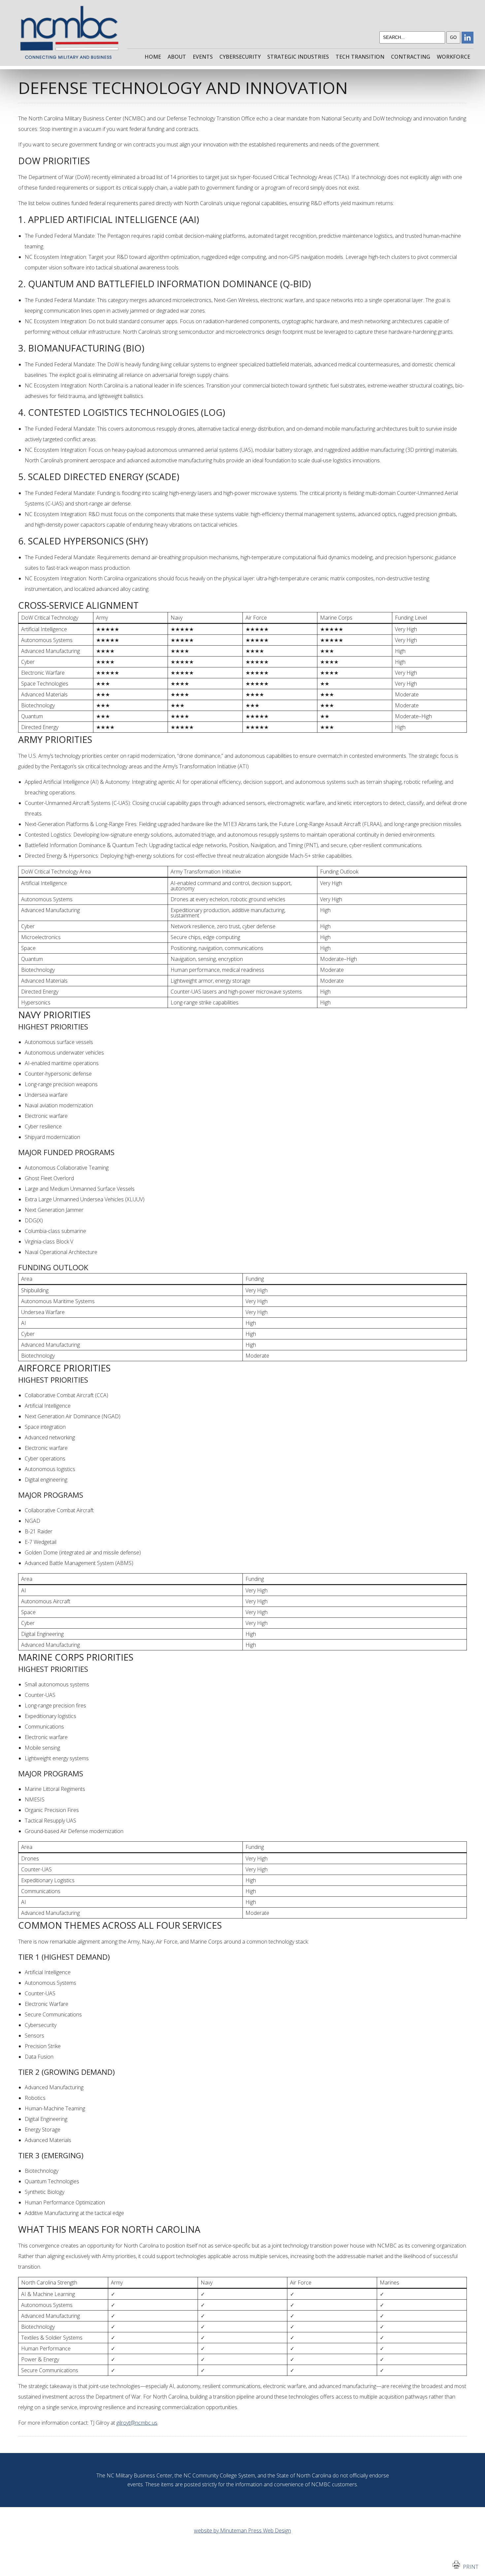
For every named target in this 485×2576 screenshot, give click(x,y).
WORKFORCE (453, 57)
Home (153, 57)
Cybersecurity (240, 57)
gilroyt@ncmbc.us (137, 2423)
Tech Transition (360, 57)
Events (203, 57)
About (177, 57)
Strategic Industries (298, 57)
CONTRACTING (411, 57)
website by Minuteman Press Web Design (242, 2530)
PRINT (469, 2567)
